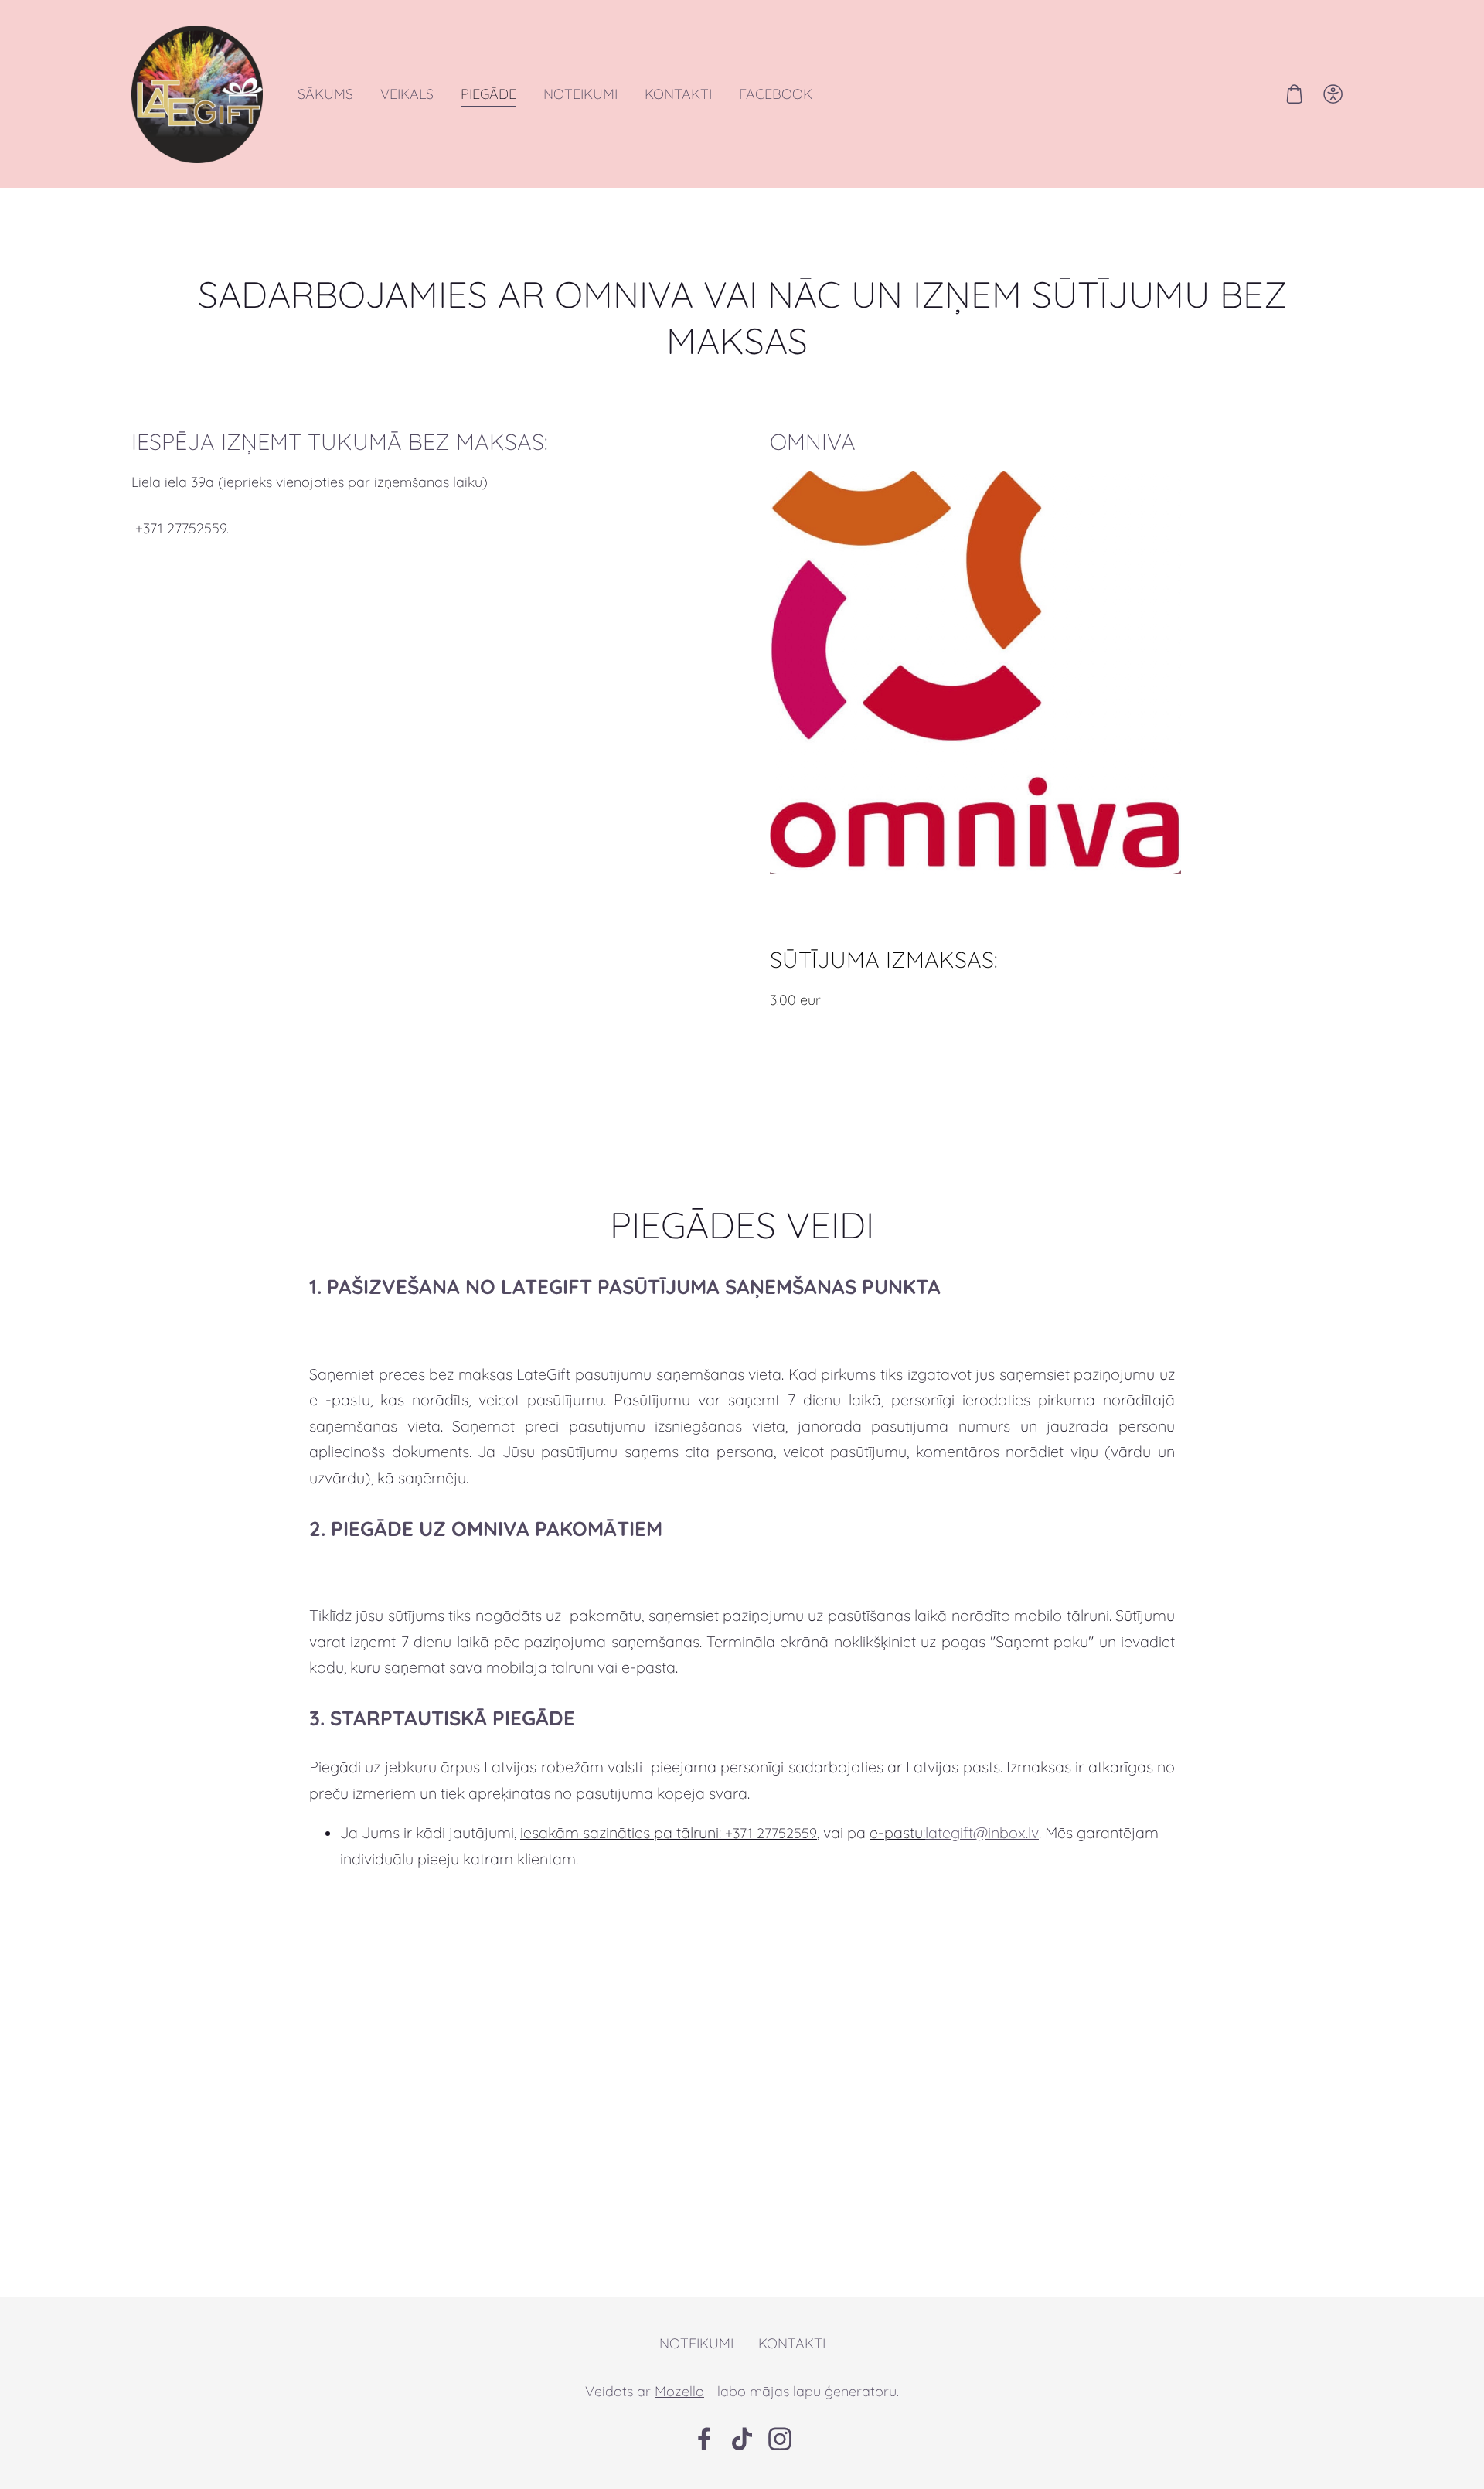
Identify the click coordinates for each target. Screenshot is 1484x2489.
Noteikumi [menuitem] (580, 94)
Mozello (679, 2391)
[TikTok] (742, 2439)
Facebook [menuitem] (776, 94)
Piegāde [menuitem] (488, 94)
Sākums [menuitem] (325, 94)
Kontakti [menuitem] (678, 94)
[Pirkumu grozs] (1294, 94)
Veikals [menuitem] (407, 94)
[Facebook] (704, 2439)
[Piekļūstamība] (1333, 94)
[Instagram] (780, 2439)
